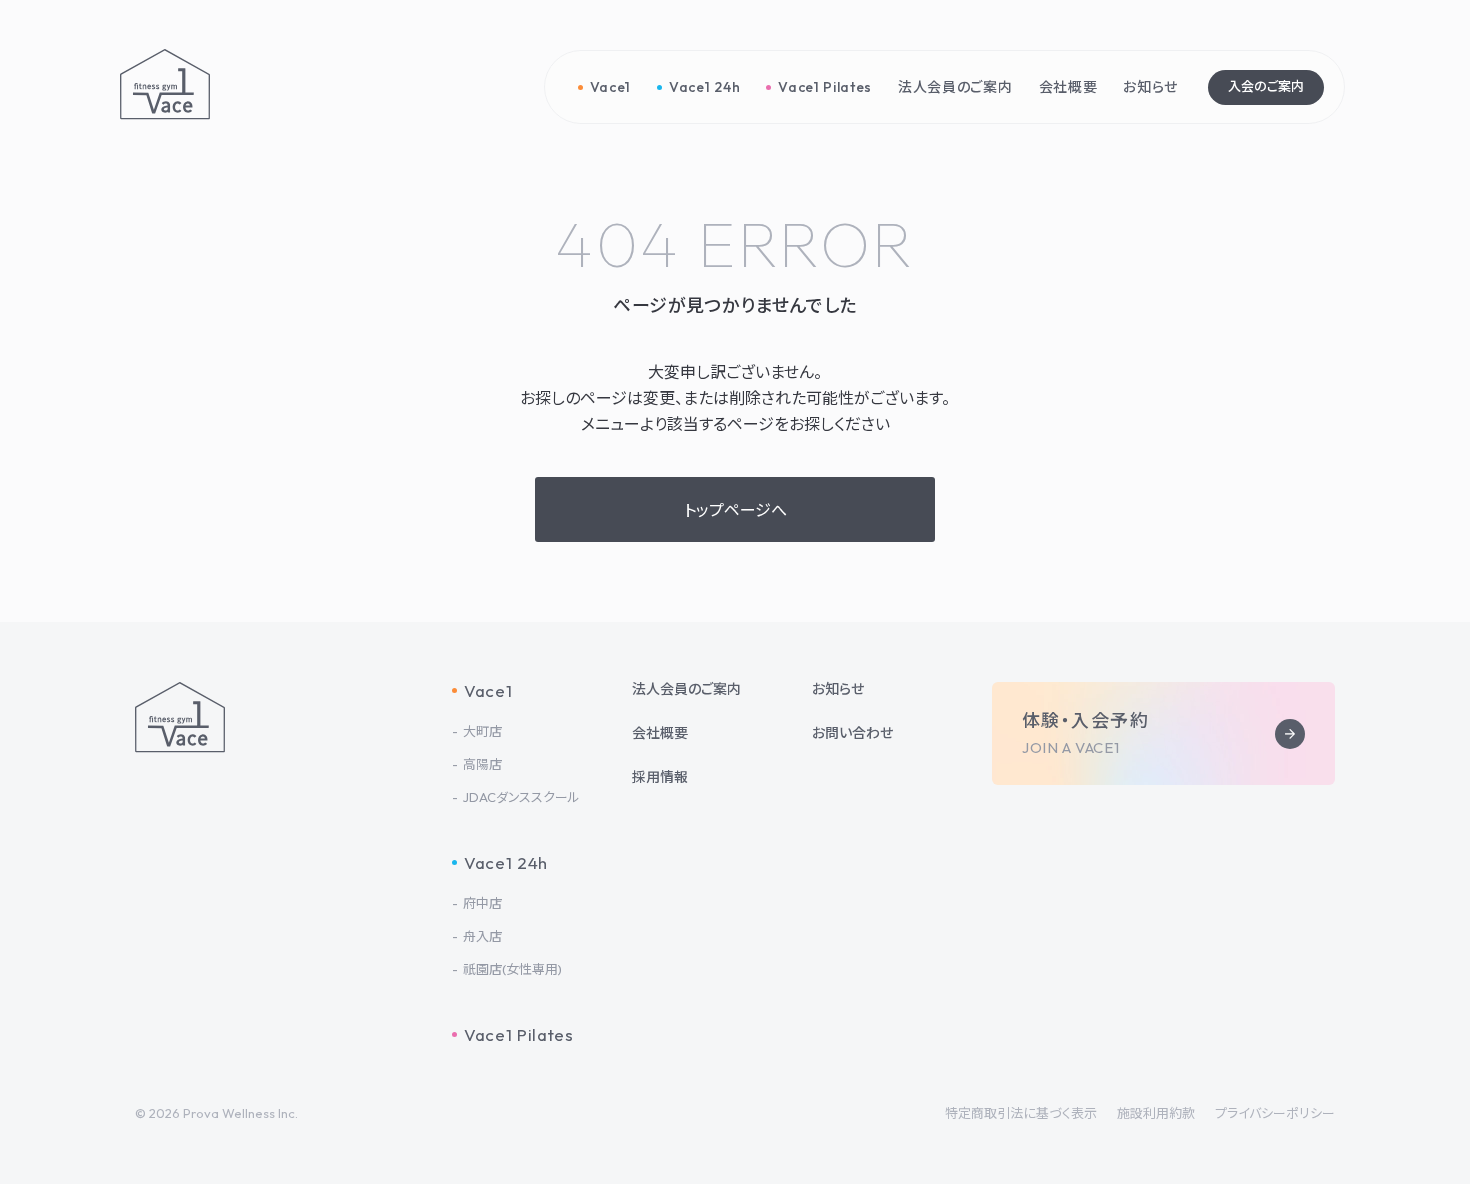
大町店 (482, 731)
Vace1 (488, 690)
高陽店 (482, 764)
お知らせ (838, 689)
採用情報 (660, 777)
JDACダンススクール (521, 797)
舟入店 (482, 936)
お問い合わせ (852, 733)
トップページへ (735, 510)
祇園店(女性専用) (512, 969)
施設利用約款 (1156, 1113)
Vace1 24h (506, 862)
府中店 (482, 903)
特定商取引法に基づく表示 (1021, 1113)
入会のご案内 (1266, 86)
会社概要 (660, 733)
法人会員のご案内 (686, 689)
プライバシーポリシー (1275, 1113)
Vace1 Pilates (519, 1034)
